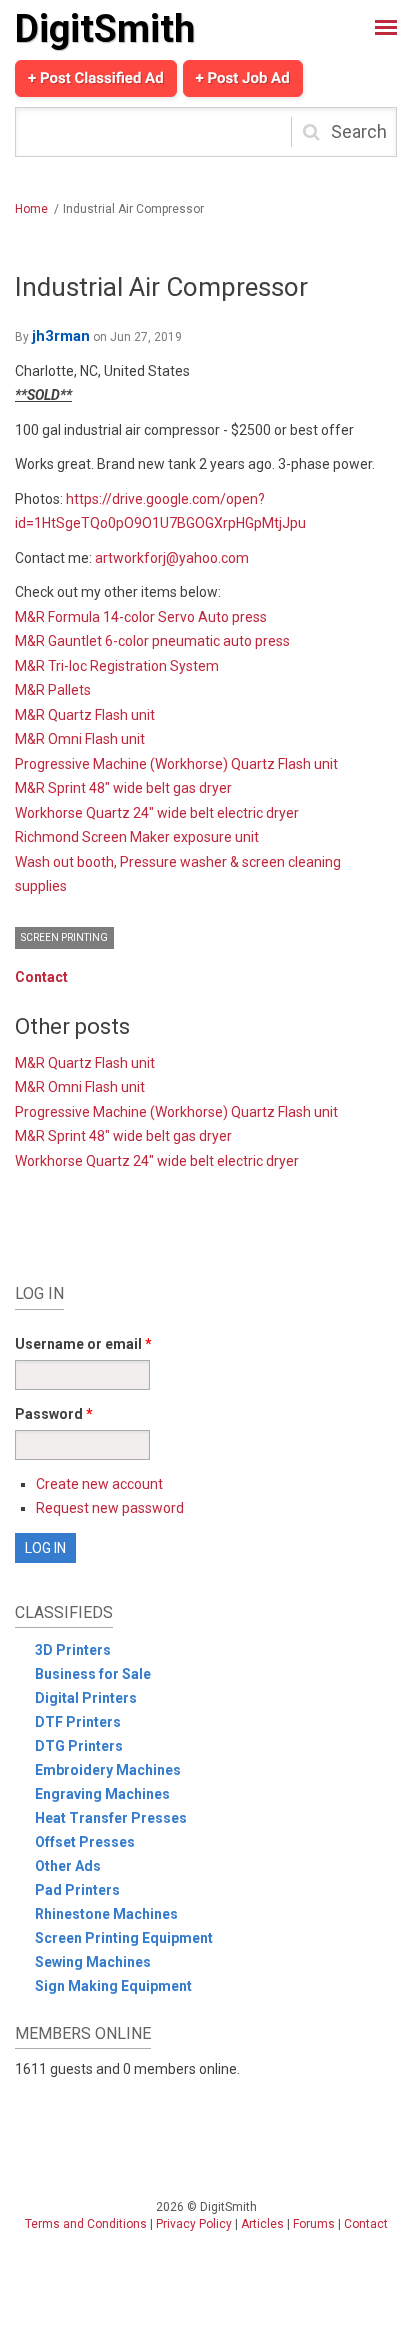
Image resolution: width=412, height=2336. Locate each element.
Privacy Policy (194, 2224)
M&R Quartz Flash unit (85, 715)
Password (54, 1414)
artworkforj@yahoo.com (172, 558)
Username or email (83, 1344)
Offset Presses (85, 1842)
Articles (262, 2224)
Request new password (110, 1508)
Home (31, 209)
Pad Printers (77, 1890)
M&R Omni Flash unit (80, 739)
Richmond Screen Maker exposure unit (137, 837)
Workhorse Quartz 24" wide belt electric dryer (157, 813)
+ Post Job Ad (243, 78)
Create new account (99, 1484)
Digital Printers (86, 1698)
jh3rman (61, 336)
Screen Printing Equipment (124, 1938)
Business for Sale (93, 1674)
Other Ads (68, 1866)
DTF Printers (78, 1722)
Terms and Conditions (86, 2224)
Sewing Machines (93, 1962)
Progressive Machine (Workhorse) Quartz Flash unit (176, 764)
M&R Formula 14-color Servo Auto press (141, 617)
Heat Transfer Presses (111, 1818)
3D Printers (73, 1650)
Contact (41, 977)
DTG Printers (79, 1746)
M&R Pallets (53, 690)
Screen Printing (64, 937)
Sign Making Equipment (113, 1986)
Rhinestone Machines (106, 1914)
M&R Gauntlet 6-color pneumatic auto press (152, 641)
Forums (314, 2224)
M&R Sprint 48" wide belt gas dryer (123, 788)
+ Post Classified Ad (96, 78)
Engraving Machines (102, 1794)
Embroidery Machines (108, 1770)
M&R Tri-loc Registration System (117, 666)
